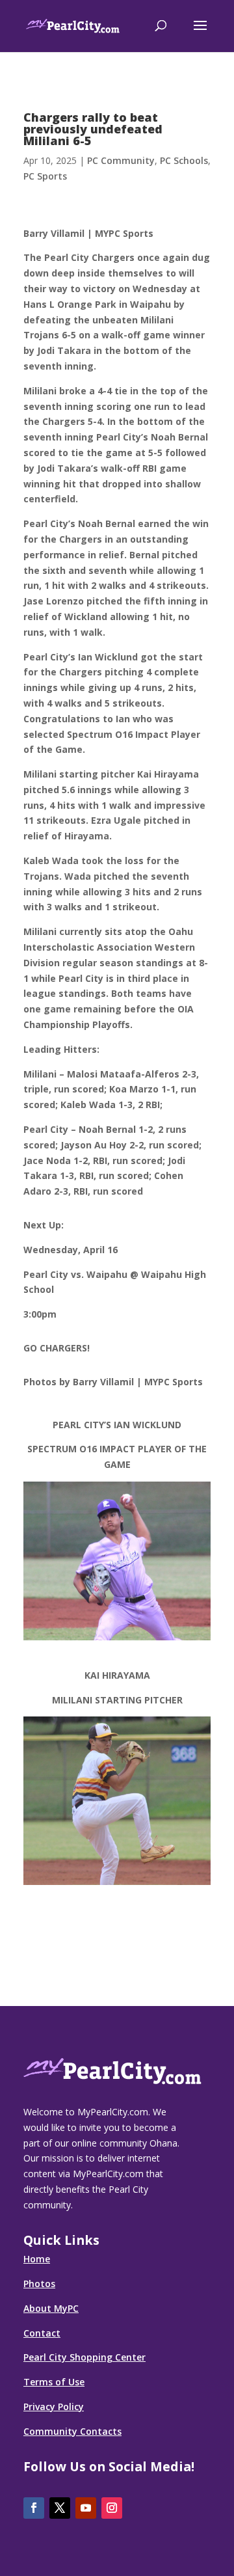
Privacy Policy (54, 2407)
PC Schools (184, 160)
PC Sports (45, 176)
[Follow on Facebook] (34, 2508)
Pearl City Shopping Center (84, 2357)
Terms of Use (54, 2382)
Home (37, 2259)
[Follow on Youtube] (86, 2508)
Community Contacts (72, 2431)
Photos (39, 2284)
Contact (42, 2333)
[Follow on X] (60, 2508)
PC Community (121, 160)
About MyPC (51, 2308)
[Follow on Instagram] (112, 2508)
